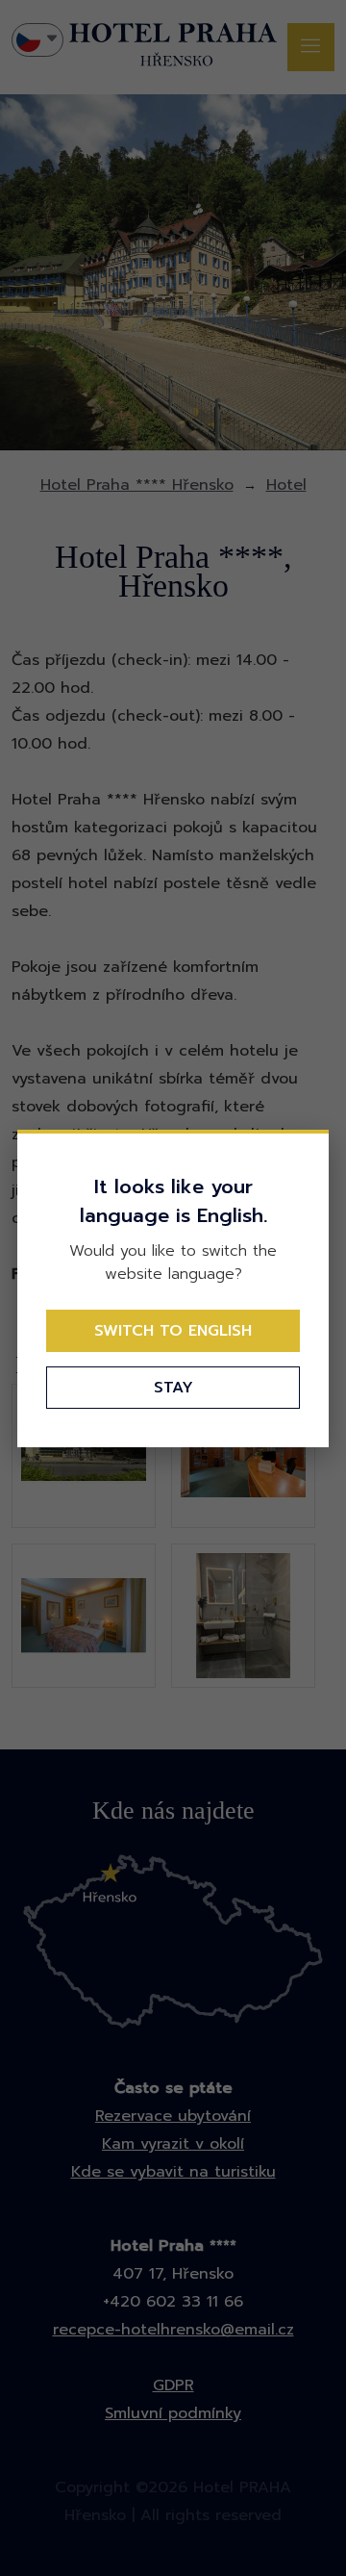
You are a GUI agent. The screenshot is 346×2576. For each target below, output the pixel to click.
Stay (173, 1388)
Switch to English (173, 1331)
